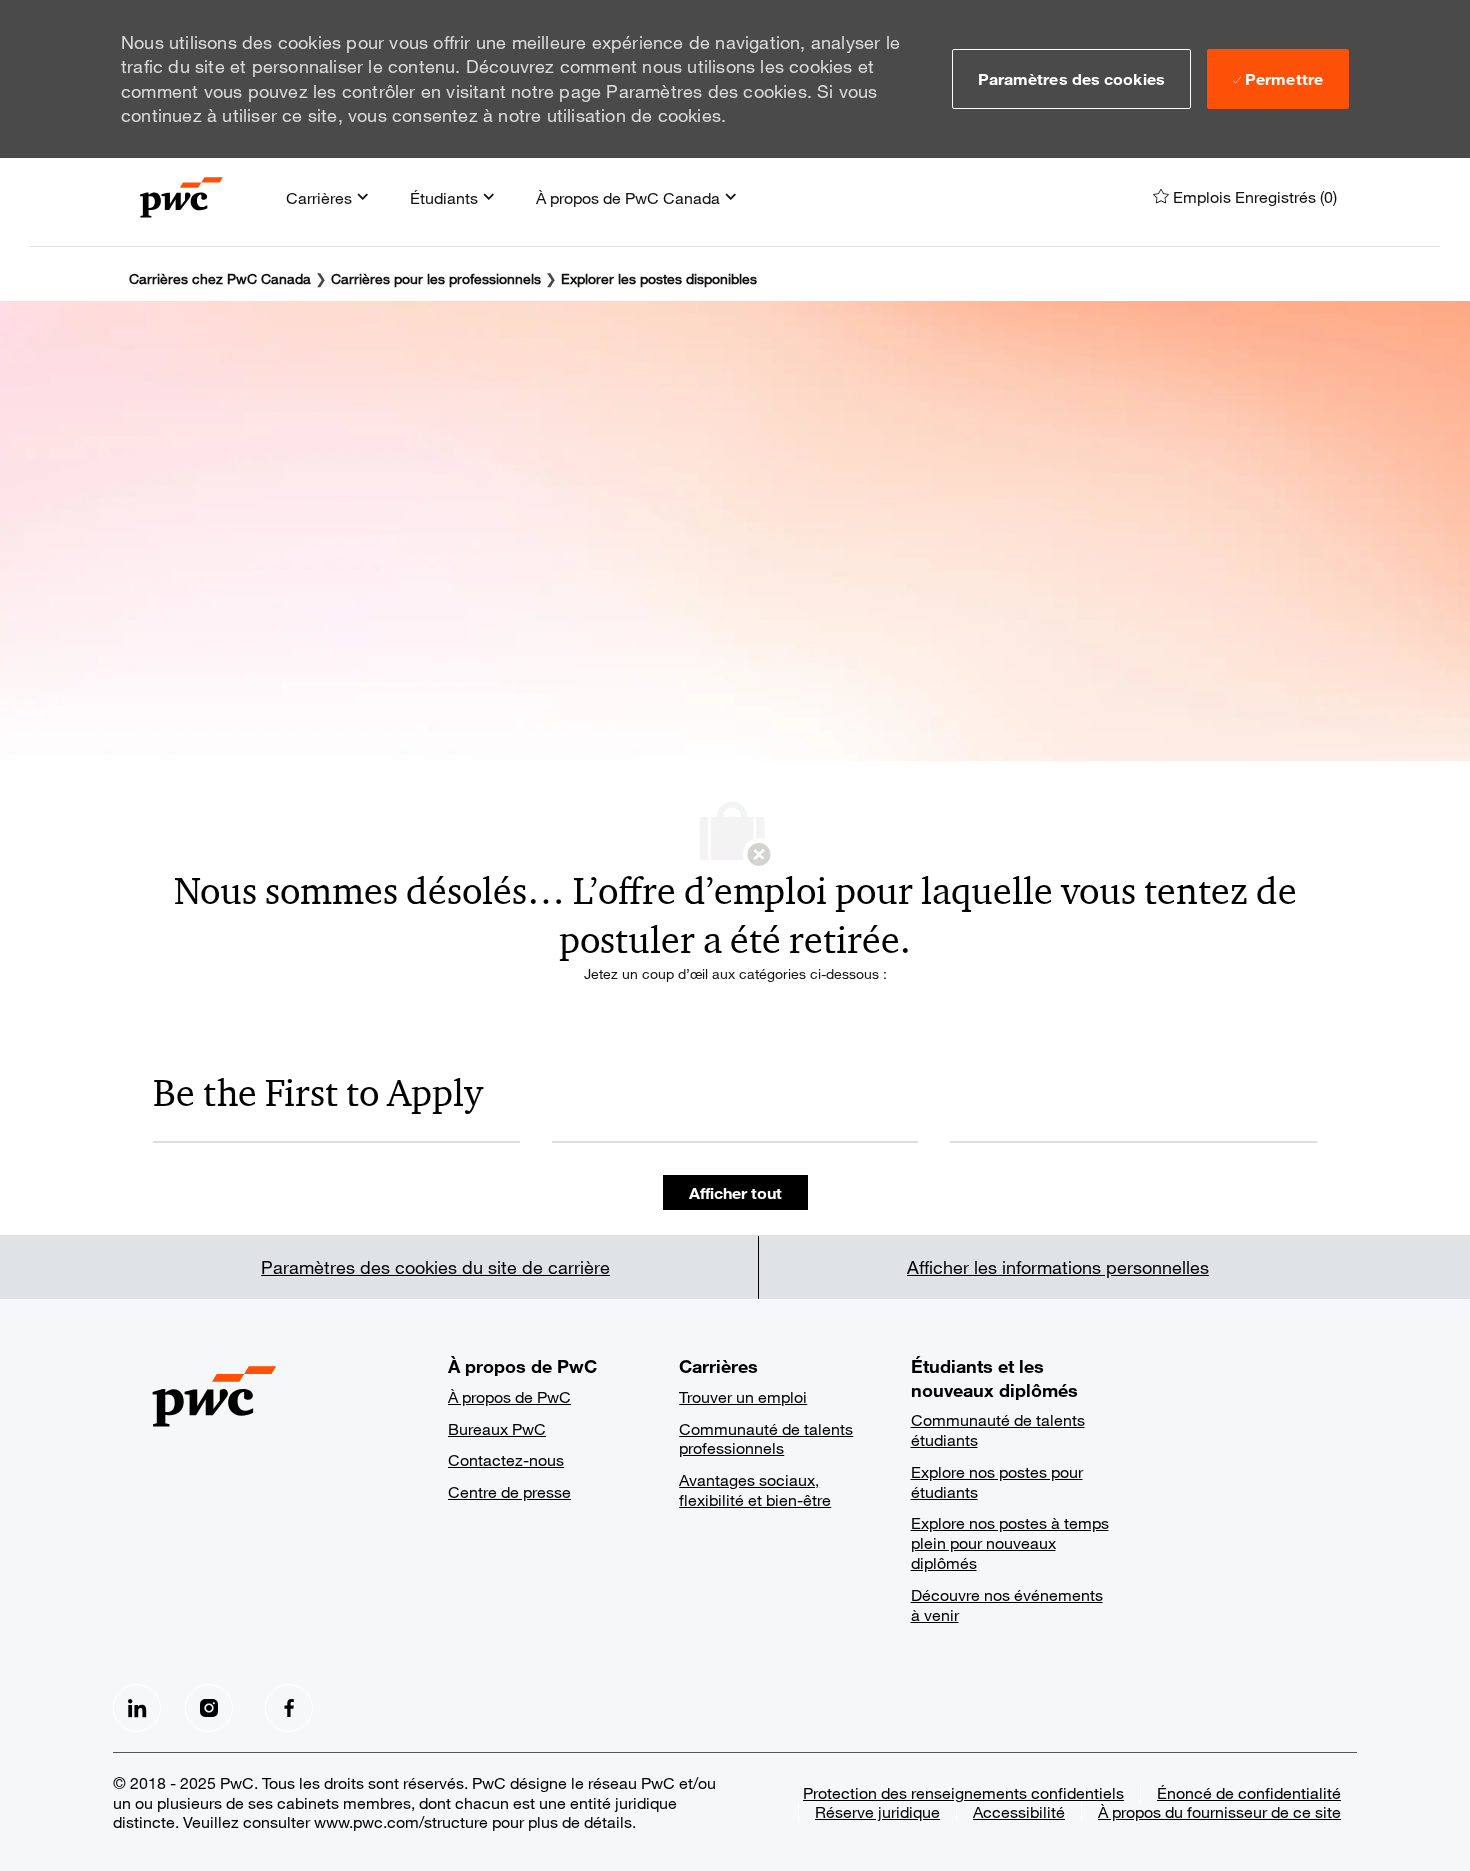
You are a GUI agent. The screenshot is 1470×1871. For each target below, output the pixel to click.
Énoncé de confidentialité (1249, 1792)
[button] (1071, 79)
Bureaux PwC (497, 1428)
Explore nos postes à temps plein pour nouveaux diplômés (1010, 1542)
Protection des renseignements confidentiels (963, 1792)
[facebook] (137, 1708)
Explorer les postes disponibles (659, 278)
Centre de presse (509, 1491)
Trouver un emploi (743, 1396)
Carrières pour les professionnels (436, 278)
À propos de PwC (509, 1396)
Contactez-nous (506, 1459)
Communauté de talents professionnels (766, 1438)
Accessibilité (1019, 1811)
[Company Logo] (181, 197)
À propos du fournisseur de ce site (1219, 1811)
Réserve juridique (877, 1811)
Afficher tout (735, 1192)
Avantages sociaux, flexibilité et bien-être (755, 1489)
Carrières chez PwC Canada (220, 278)
